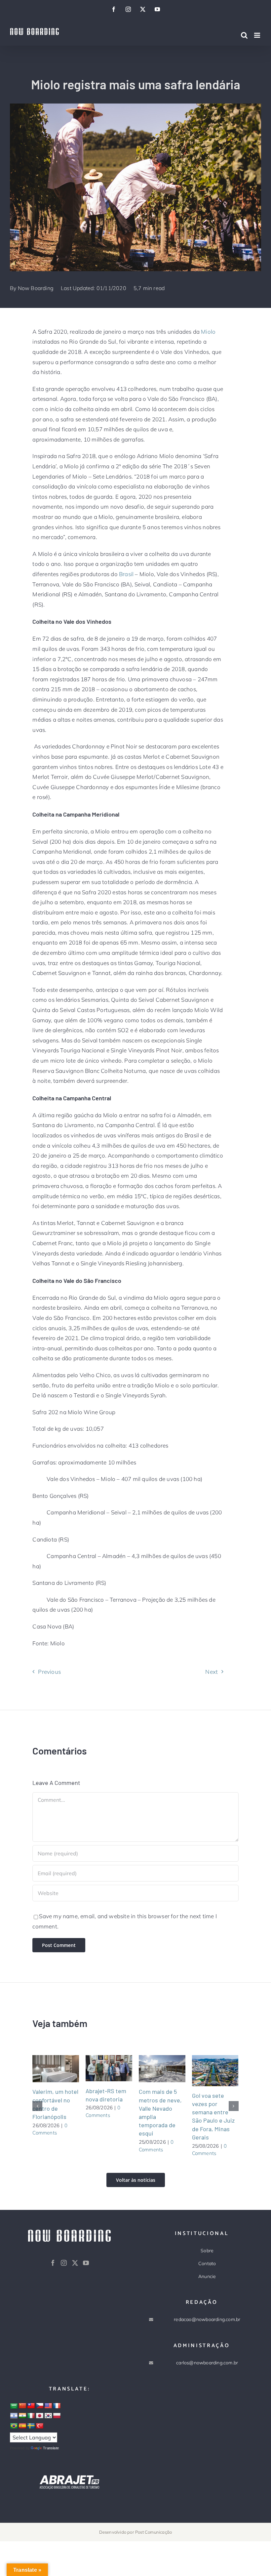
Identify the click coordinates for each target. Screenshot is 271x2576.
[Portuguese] (14, 2426)
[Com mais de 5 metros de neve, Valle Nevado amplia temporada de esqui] (162, 2069)
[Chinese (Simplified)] (22, 2406)
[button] (37, 2106)
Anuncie (207, 2276)
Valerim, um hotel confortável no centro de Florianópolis (48, 2069)
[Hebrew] (14, 2416)
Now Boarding (36, 288)
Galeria (64, 2069)
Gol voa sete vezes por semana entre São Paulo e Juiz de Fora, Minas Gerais (207, 2071)
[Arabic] (14, 2406)
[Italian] (31, 2416)
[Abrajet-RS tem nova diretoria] (109, 2068)
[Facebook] (53, 2263)
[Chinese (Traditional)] (31, 2406)
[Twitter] (75, 2263)
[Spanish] (22, 2426)
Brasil (126, 574)
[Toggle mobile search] (244, 35)
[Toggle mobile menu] (258, 35)
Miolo (208, 332)
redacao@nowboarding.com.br (207, 2319)
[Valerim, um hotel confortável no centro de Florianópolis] (56, 2069)
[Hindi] (22, 2416)
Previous (49, 1672)
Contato (207, 2263)
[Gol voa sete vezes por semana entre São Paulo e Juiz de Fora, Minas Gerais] (215, 2071)
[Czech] (40, 2406)
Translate (51, 2448)
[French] (57, 2406)
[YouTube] (86, 2263)
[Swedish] (31, 2426)
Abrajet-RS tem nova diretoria (101, 2068)
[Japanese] (40, 2416)
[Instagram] (64, 2263)
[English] (48, 2406)
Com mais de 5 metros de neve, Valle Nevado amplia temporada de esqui (154, 2069)
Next (212, 1672)
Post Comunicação (154, 2532)
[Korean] (48, 2416)
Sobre (207, 2251)
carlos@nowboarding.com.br (207, 2363)
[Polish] (57, 2416)
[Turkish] (40, 2426)
